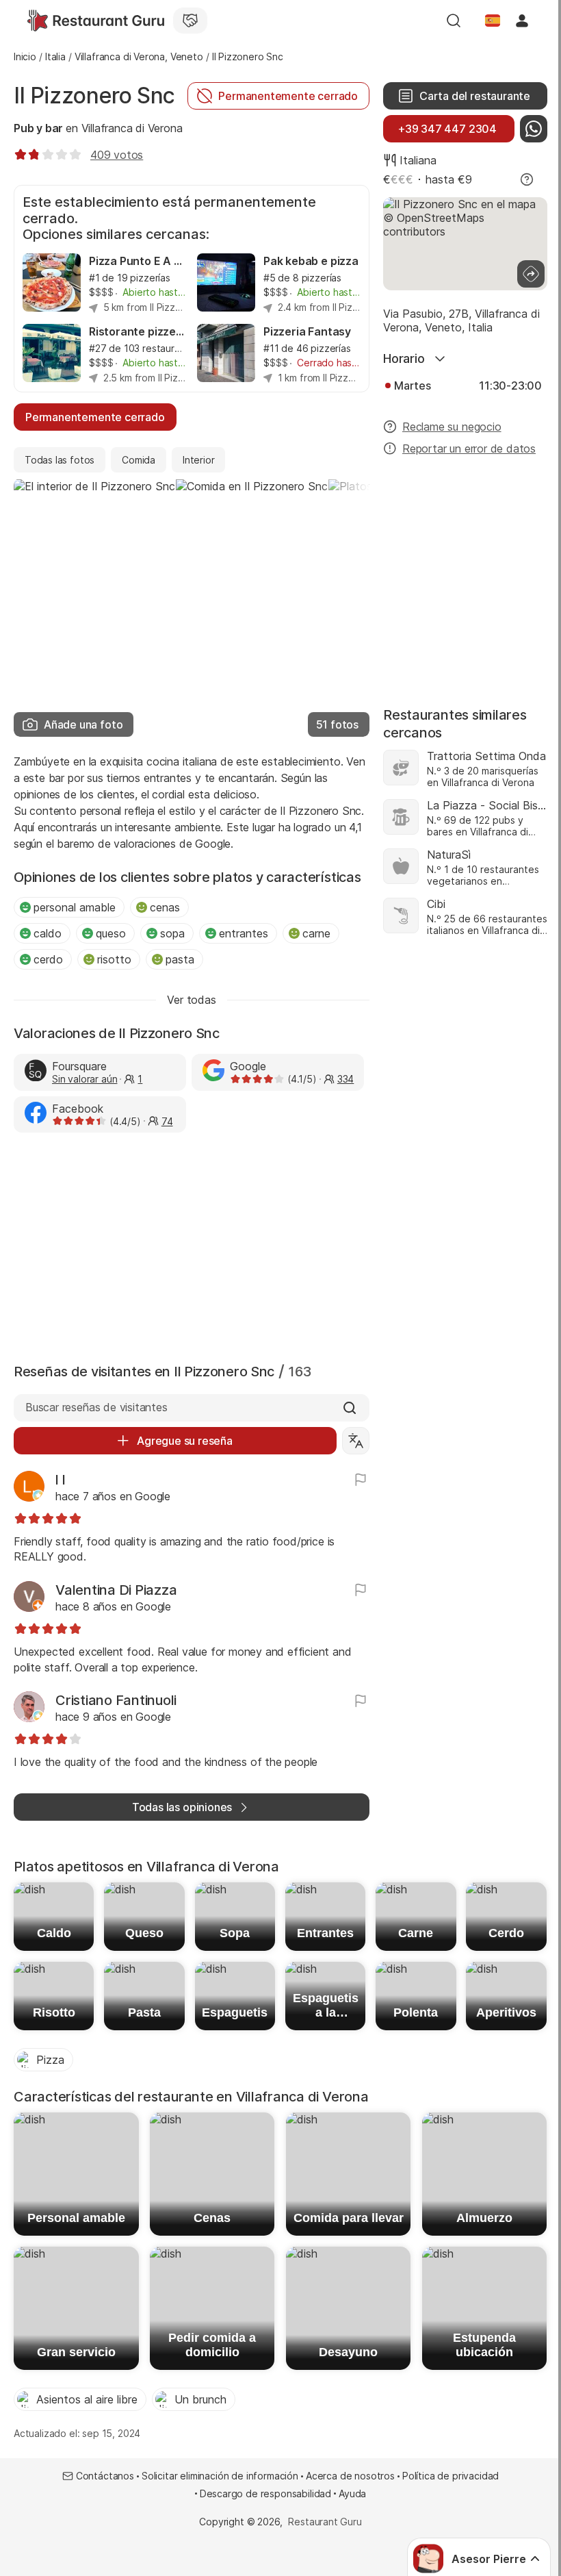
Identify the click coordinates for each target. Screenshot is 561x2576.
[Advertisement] (192, 1245)
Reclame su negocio (452, 427)
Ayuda (352, 2493)
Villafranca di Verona (132, 128)
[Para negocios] (190, 21)
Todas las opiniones (182, 1807)
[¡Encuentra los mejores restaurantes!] (96, 21)
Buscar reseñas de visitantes (96, 1407)
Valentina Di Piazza (116, 1590)
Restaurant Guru (325, 2522)
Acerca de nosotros (350, 2476)
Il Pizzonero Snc (94, 96)
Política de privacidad (451, 2476)
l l (60, 1480)
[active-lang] (493, 21)
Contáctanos (105, 2476)
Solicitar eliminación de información (220, 2476)
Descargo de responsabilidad (265, 2493)
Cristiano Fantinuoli (116, 1700)
